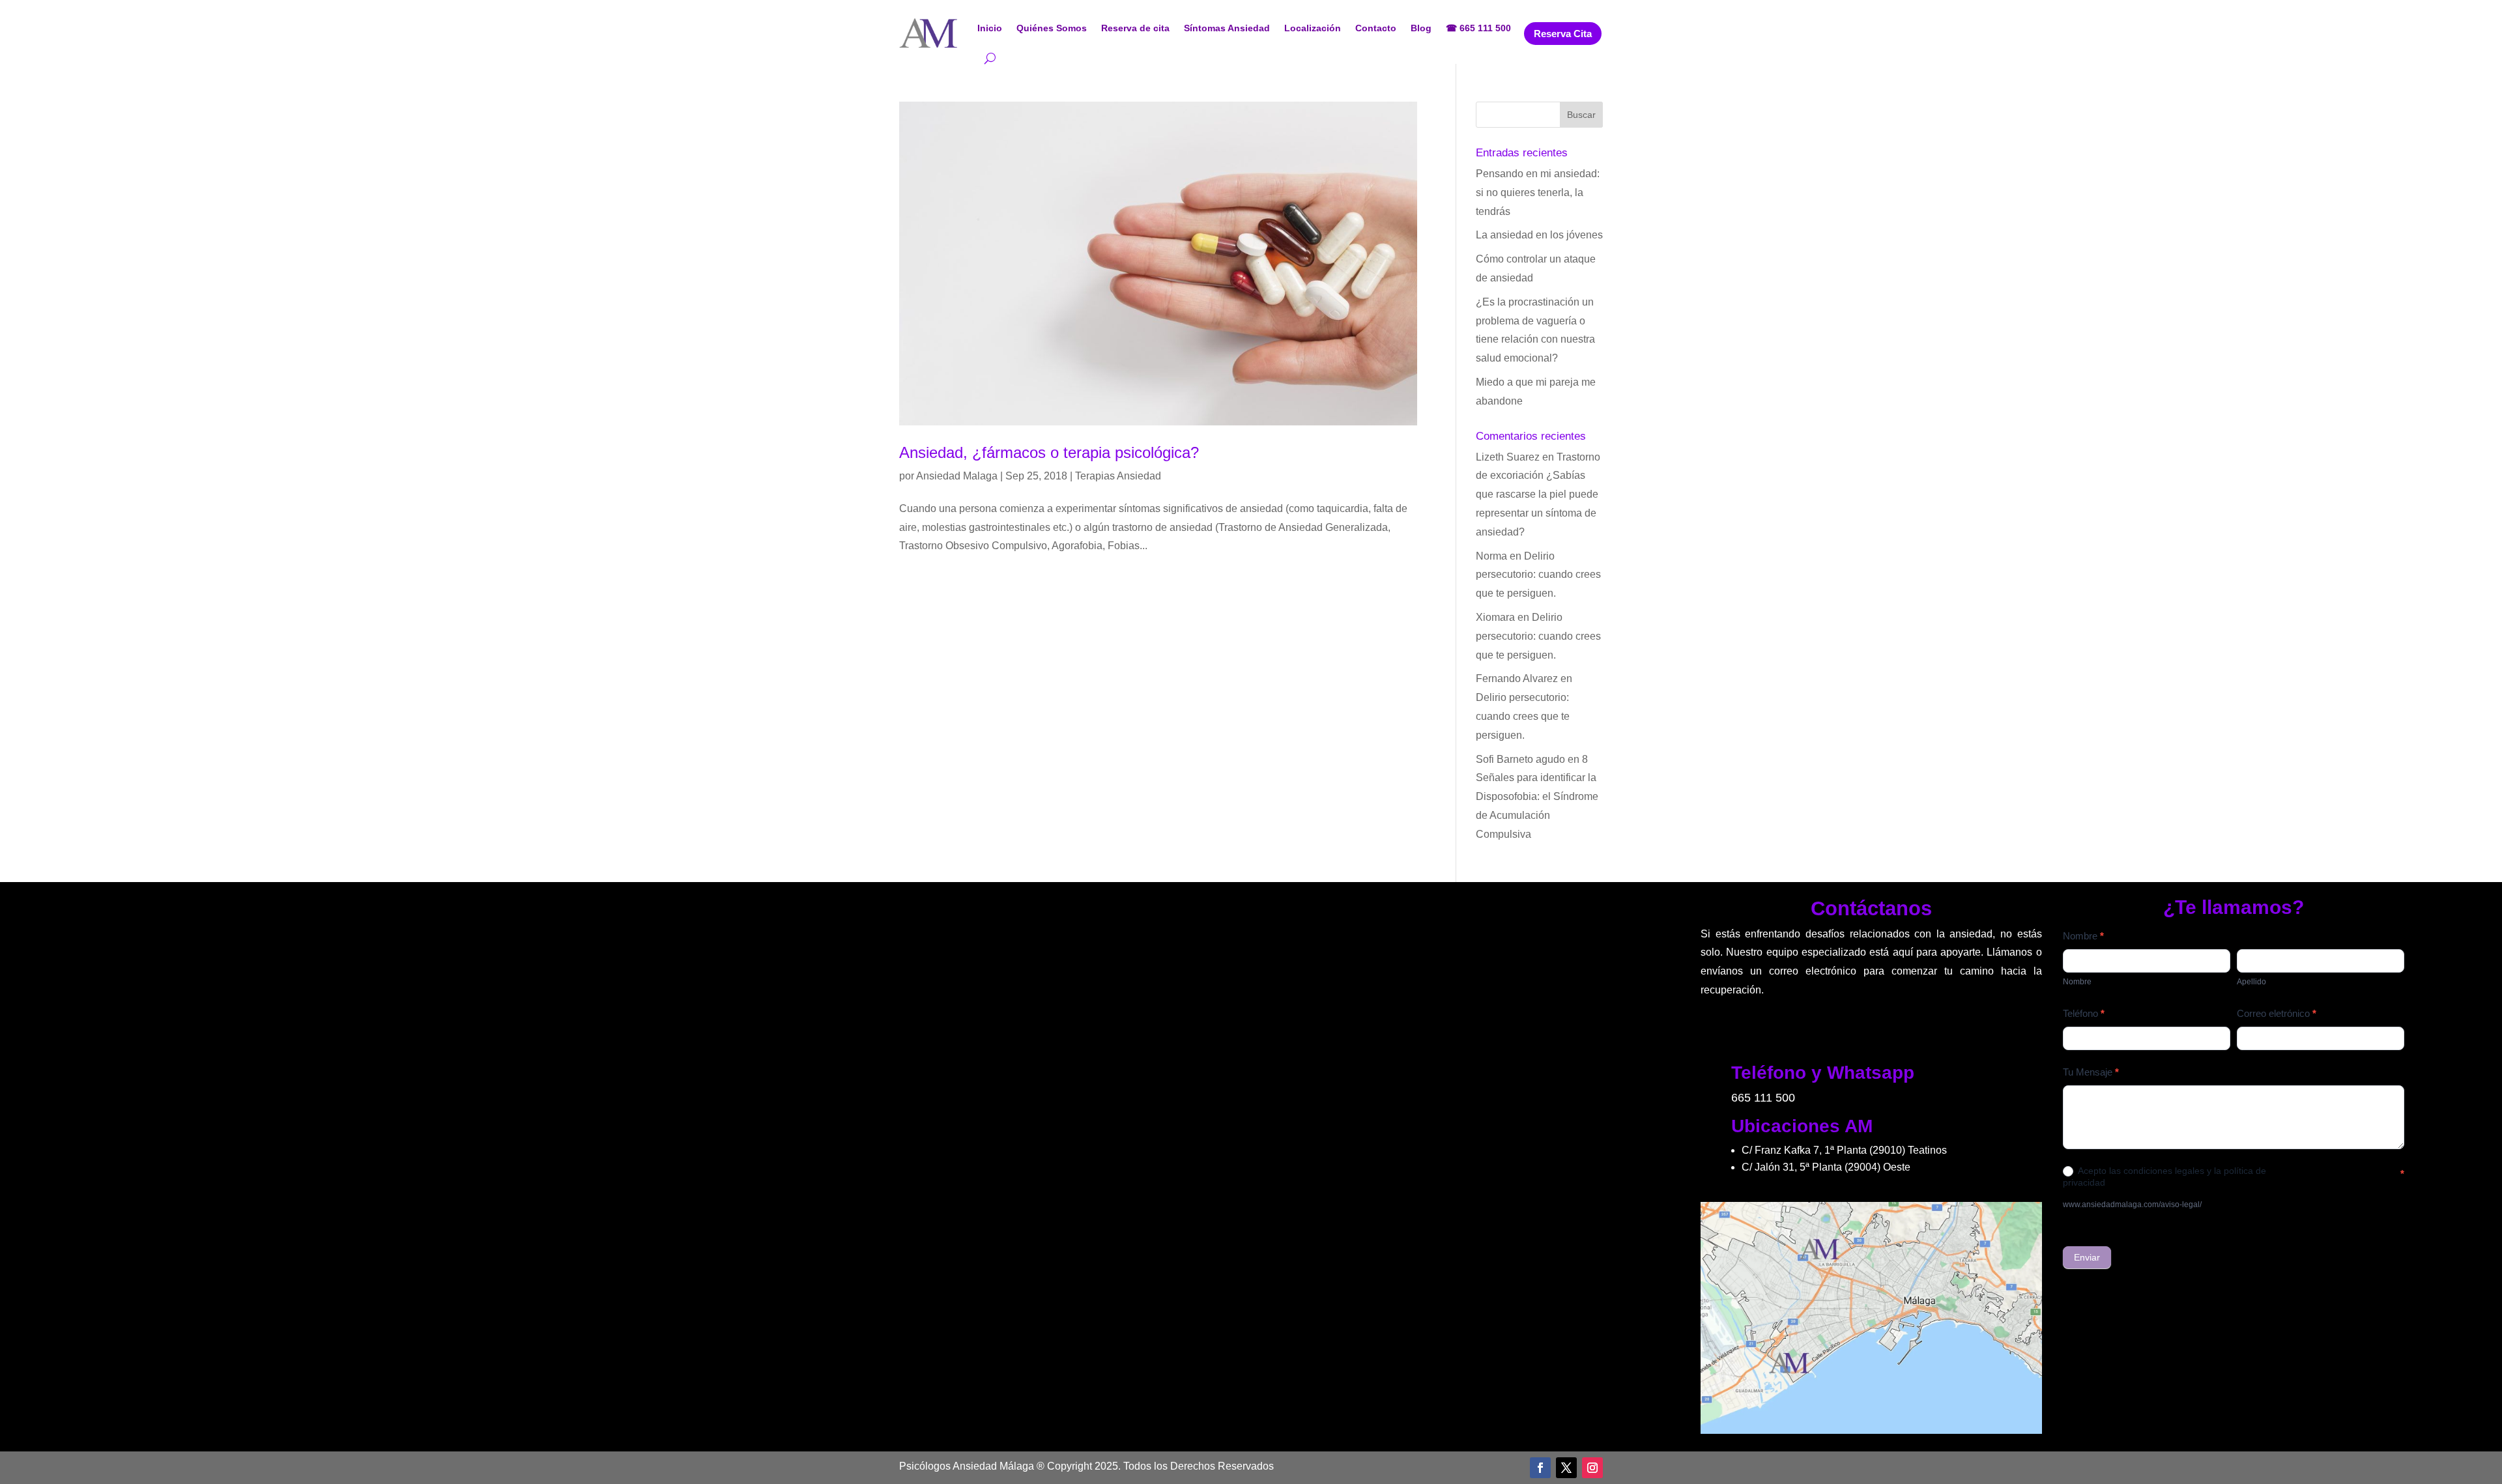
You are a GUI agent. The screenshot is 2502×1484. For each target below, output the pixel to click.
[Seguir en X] (1566, 1468)
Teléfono (2084, 1013)
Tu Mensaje (2091, 1072)
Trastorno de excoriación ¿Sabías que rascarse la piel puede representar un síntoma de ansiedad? (1538, 494)
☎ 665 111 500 (1478, 28)
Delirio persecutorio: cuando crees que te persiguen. (1538, 575)
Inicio (990, 28)
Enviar (2087, 1257)
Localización (1313, 28)
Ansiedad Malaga (957, 476)
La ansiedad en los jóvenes (1539, 235)
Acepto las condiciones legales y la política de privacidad (2164, 1177)
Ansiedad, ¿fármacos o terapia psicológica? (1049, 452)
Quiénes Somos (1052, 28)
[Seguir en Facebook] (1540, 1468)
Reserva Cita (1563, 34)
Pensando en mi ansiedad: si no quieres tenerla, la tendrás (1538, 193)
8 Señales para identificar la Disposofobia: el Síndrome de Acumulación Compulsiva (1537, 797)
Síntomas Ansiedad (1227, 28)
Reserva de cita (1135, 28)
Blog (1421, 28)
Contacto (1376, 28)
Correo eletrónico (2277, 1013)
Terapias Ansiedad (1118, 476)
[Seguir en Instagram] (1592, 1468)
